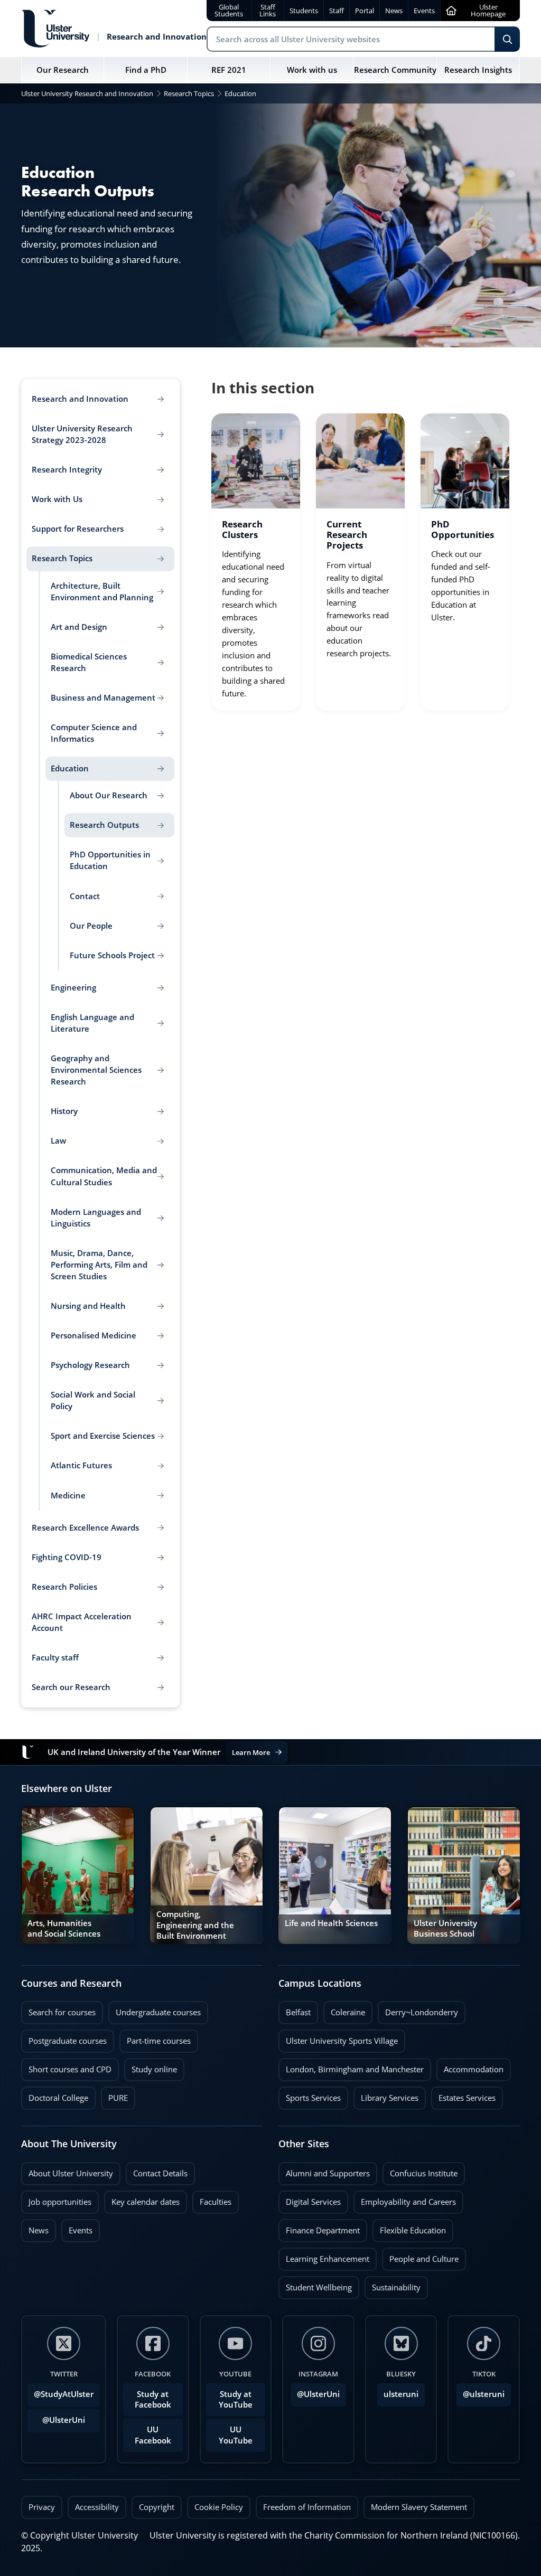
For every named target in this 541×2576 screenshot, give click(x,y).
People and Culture (420, 2256)
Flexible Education (409, 2228)
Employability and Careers (405, 2199)
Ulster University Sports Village (342, 2041)
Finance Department (319, 2228)
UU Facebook (153, 2435)
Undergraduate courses (155, 2009)
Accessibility (97, 2507)
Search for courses (62, 2012)
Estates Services (463, 2095)
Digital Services (310, 2199)
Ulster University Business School (445, 1928)
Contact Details (160, 2173)
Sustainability (393, 2285)
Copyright (157, 2507)
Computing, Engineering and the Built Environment (195, 1925)
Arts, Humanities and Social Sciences (64, 1928)
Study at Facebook (153, 2399)
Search (507, 39)
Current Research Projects (347, 535)
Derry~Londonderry (418, 2009)
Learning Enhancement (324, 2256)
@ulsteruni (481, 2391)
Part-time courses (155, 2038)
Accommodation (470, 2067)
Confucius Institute (420, 2171)
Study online (151, 2067)
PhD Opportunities (463, 530)
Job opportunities (60, 2202)
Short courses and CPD (66, 2067)
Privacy (42, 2507)
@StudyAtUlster (64, 2394)
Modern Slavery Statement (419, 2507)
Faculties (216, 2202)
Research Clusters (242, 530)
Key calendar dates (146, 2202)
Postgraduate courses (64, 2038)
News (35, 2228)
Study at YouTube (236, 2399)
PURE (118, 2098)
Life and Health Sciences (331, 1923)
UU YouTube (236, 2435)
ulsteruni (401, 2394)
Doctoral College (55, 2095)
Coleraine (344, 2009)
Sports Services (310, 2095)
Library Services (386, 2095)
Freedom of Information (307, 2507)
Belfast (295, 2009)
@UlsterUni (56, 2417)
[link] (256, 562)
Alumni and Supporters (324, 2171)
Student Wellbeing (315, 2285)
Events (77, 2228)
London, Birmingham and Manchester (355, 2069)
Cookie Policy (219, 2507)
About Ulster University (71, 2173)
